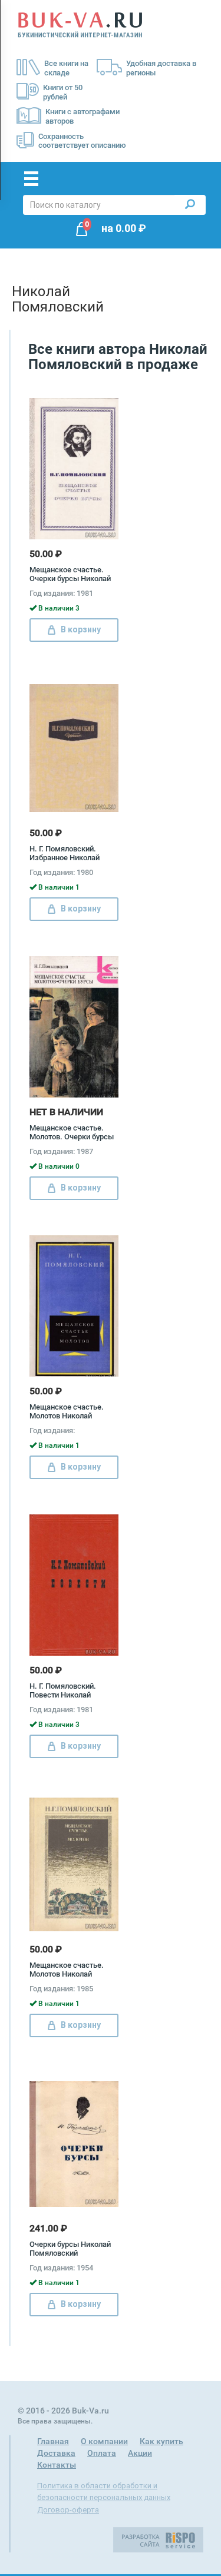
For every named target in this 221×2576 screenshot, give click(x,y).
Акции (140, 2453)
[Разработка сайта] (158, 2539)
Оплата (102, 2453)
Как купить (161, 2441)
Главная (53, 2441)
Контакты (57, 2465)
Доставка (56, 2453)
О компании (104, 2441)
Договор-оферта (68, 2510)
